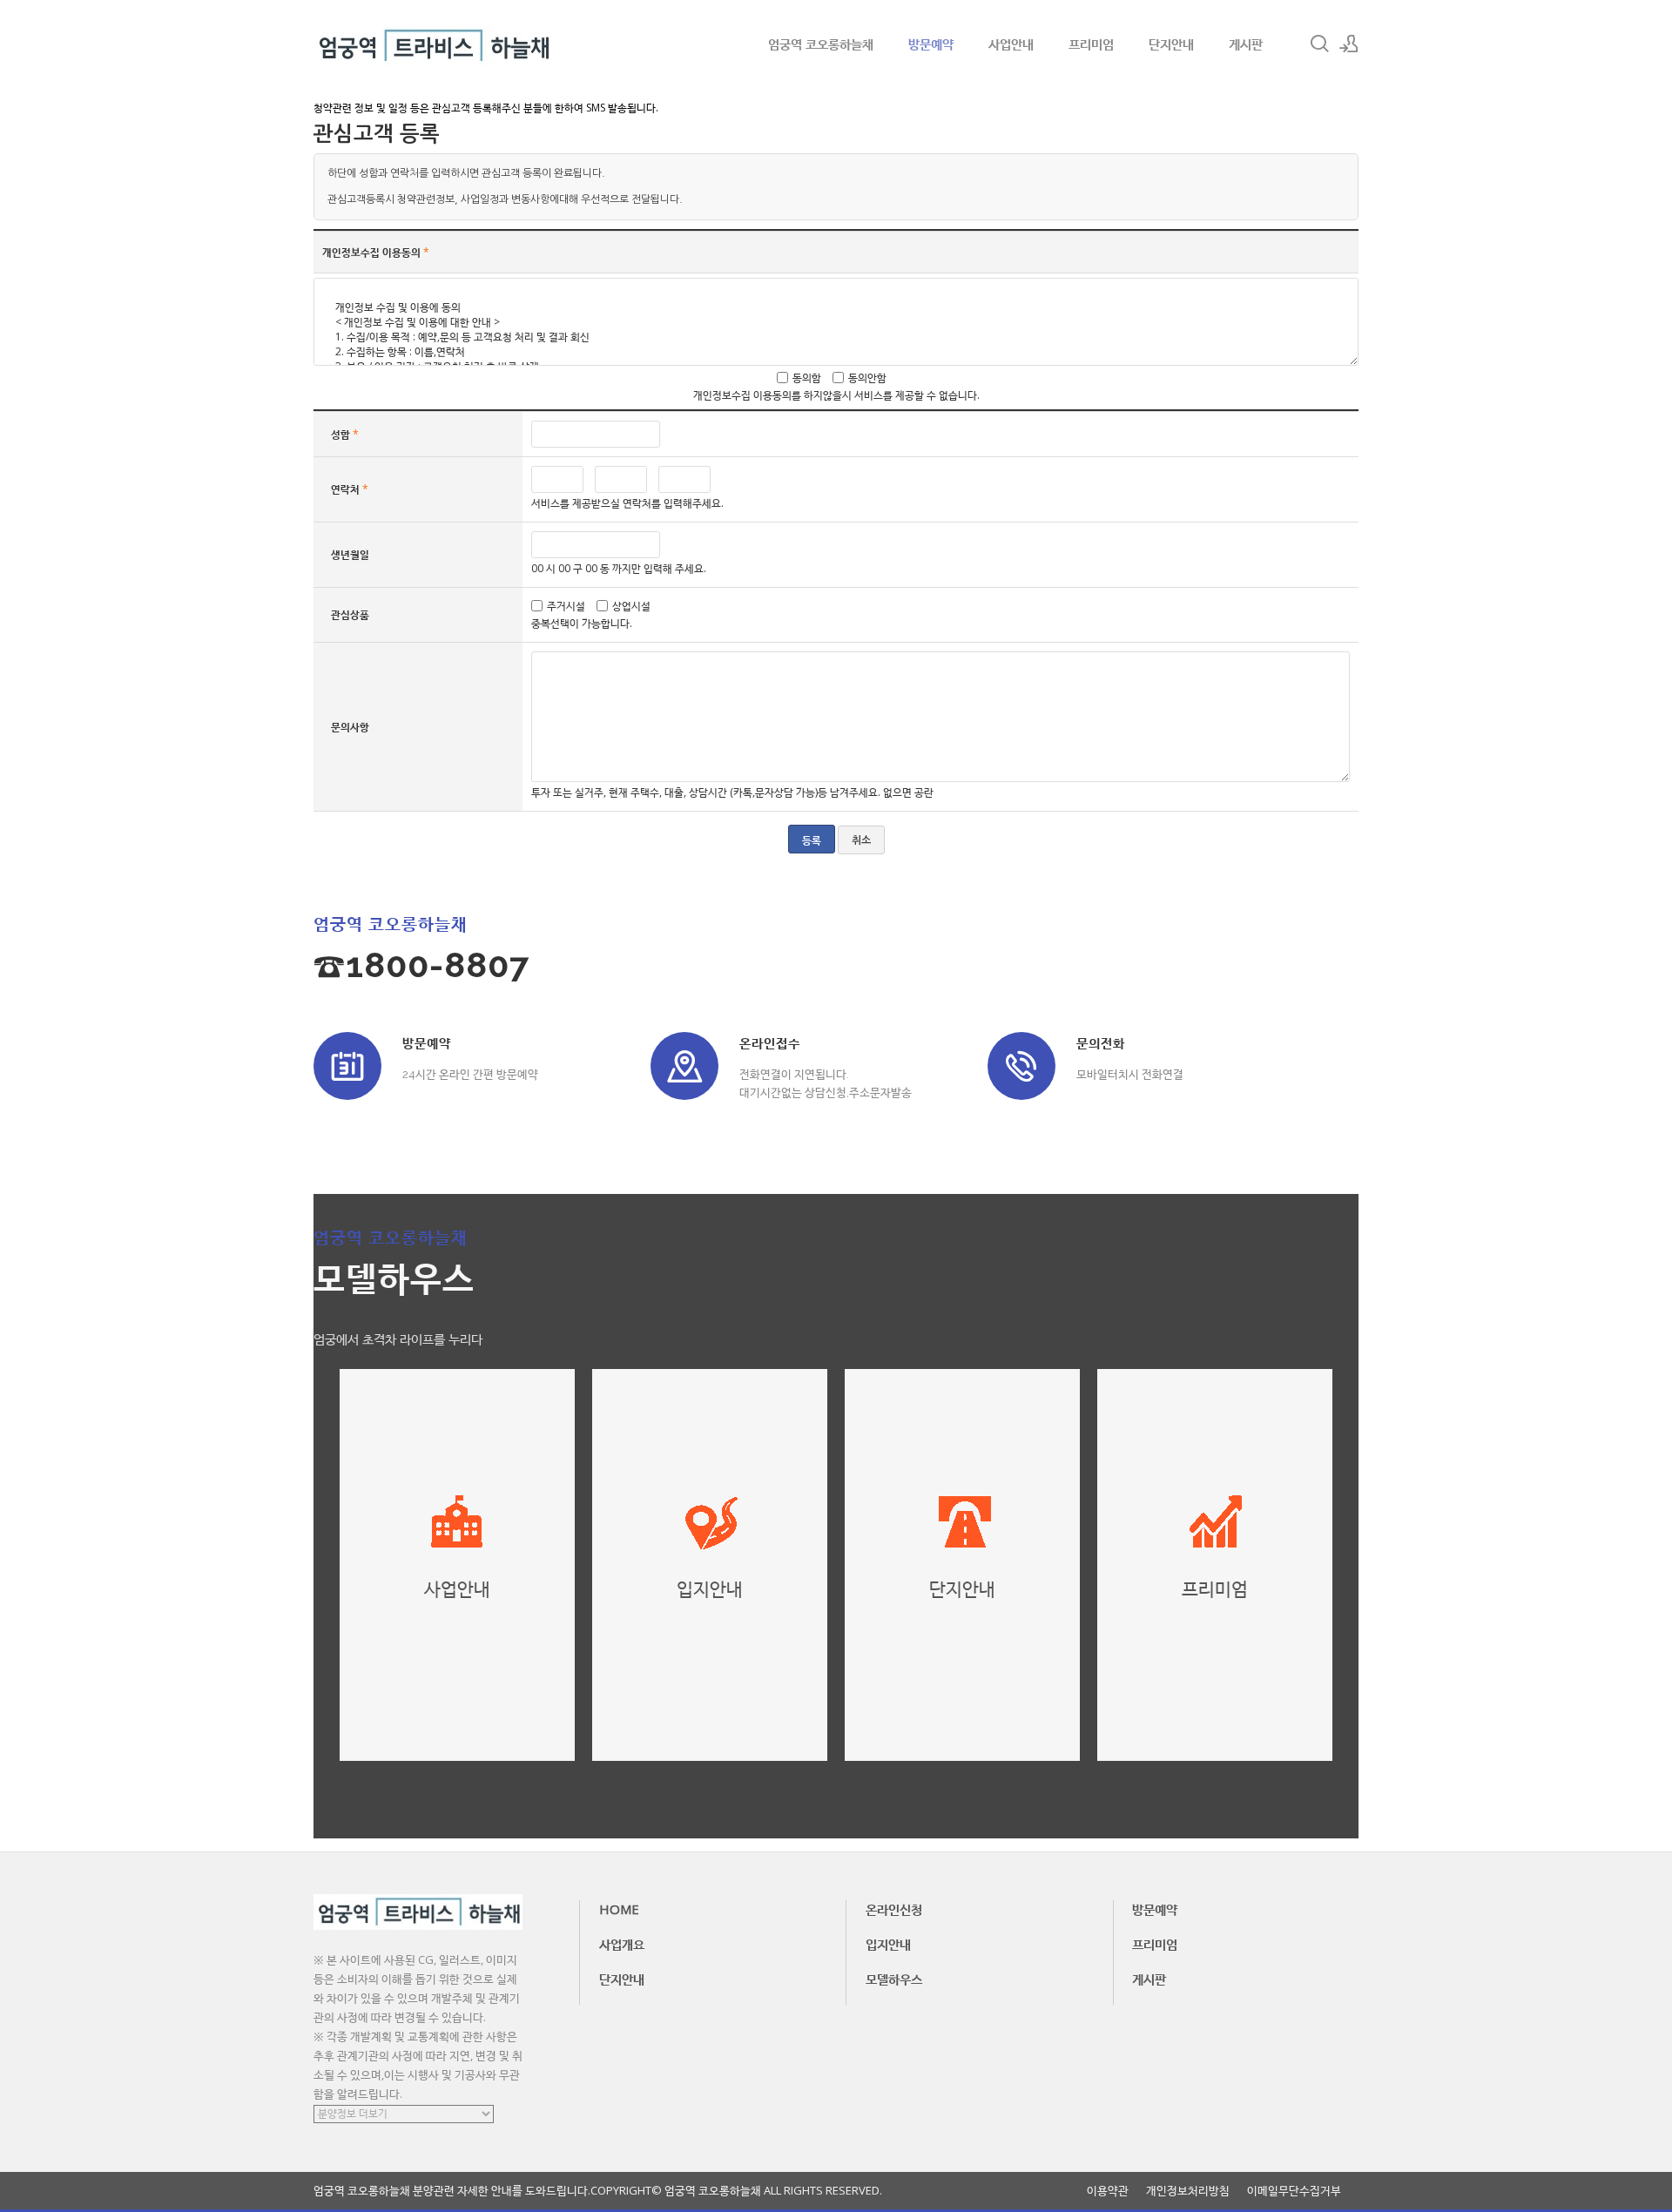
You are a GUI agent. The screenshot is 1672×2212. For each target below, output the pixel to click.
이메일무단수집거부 (1294, 2191)
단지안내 (1171, 44)
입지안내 (888, 1944)
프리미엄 (1091, 44)
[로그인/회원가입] (1349, 44)
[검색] (1319, 44)
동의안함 (867, 378)
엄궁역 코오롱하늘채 (821, 44)
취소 (861, 840)
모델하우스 (894, 1979)
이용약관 (1108, 2191)
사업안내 (1011, 44)
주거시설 (566, 606)
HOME (619, 1909)
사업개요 (622, 1944)
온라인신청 (894, 1909)
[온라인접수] (684, 1066)
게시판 (1246, 44)
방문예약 (931, 44)
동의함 (807, 378)
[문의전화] (1021, 1066)
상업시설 (631, 606)
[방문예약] (347, 1066)
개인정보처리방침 (1188, 2191)
